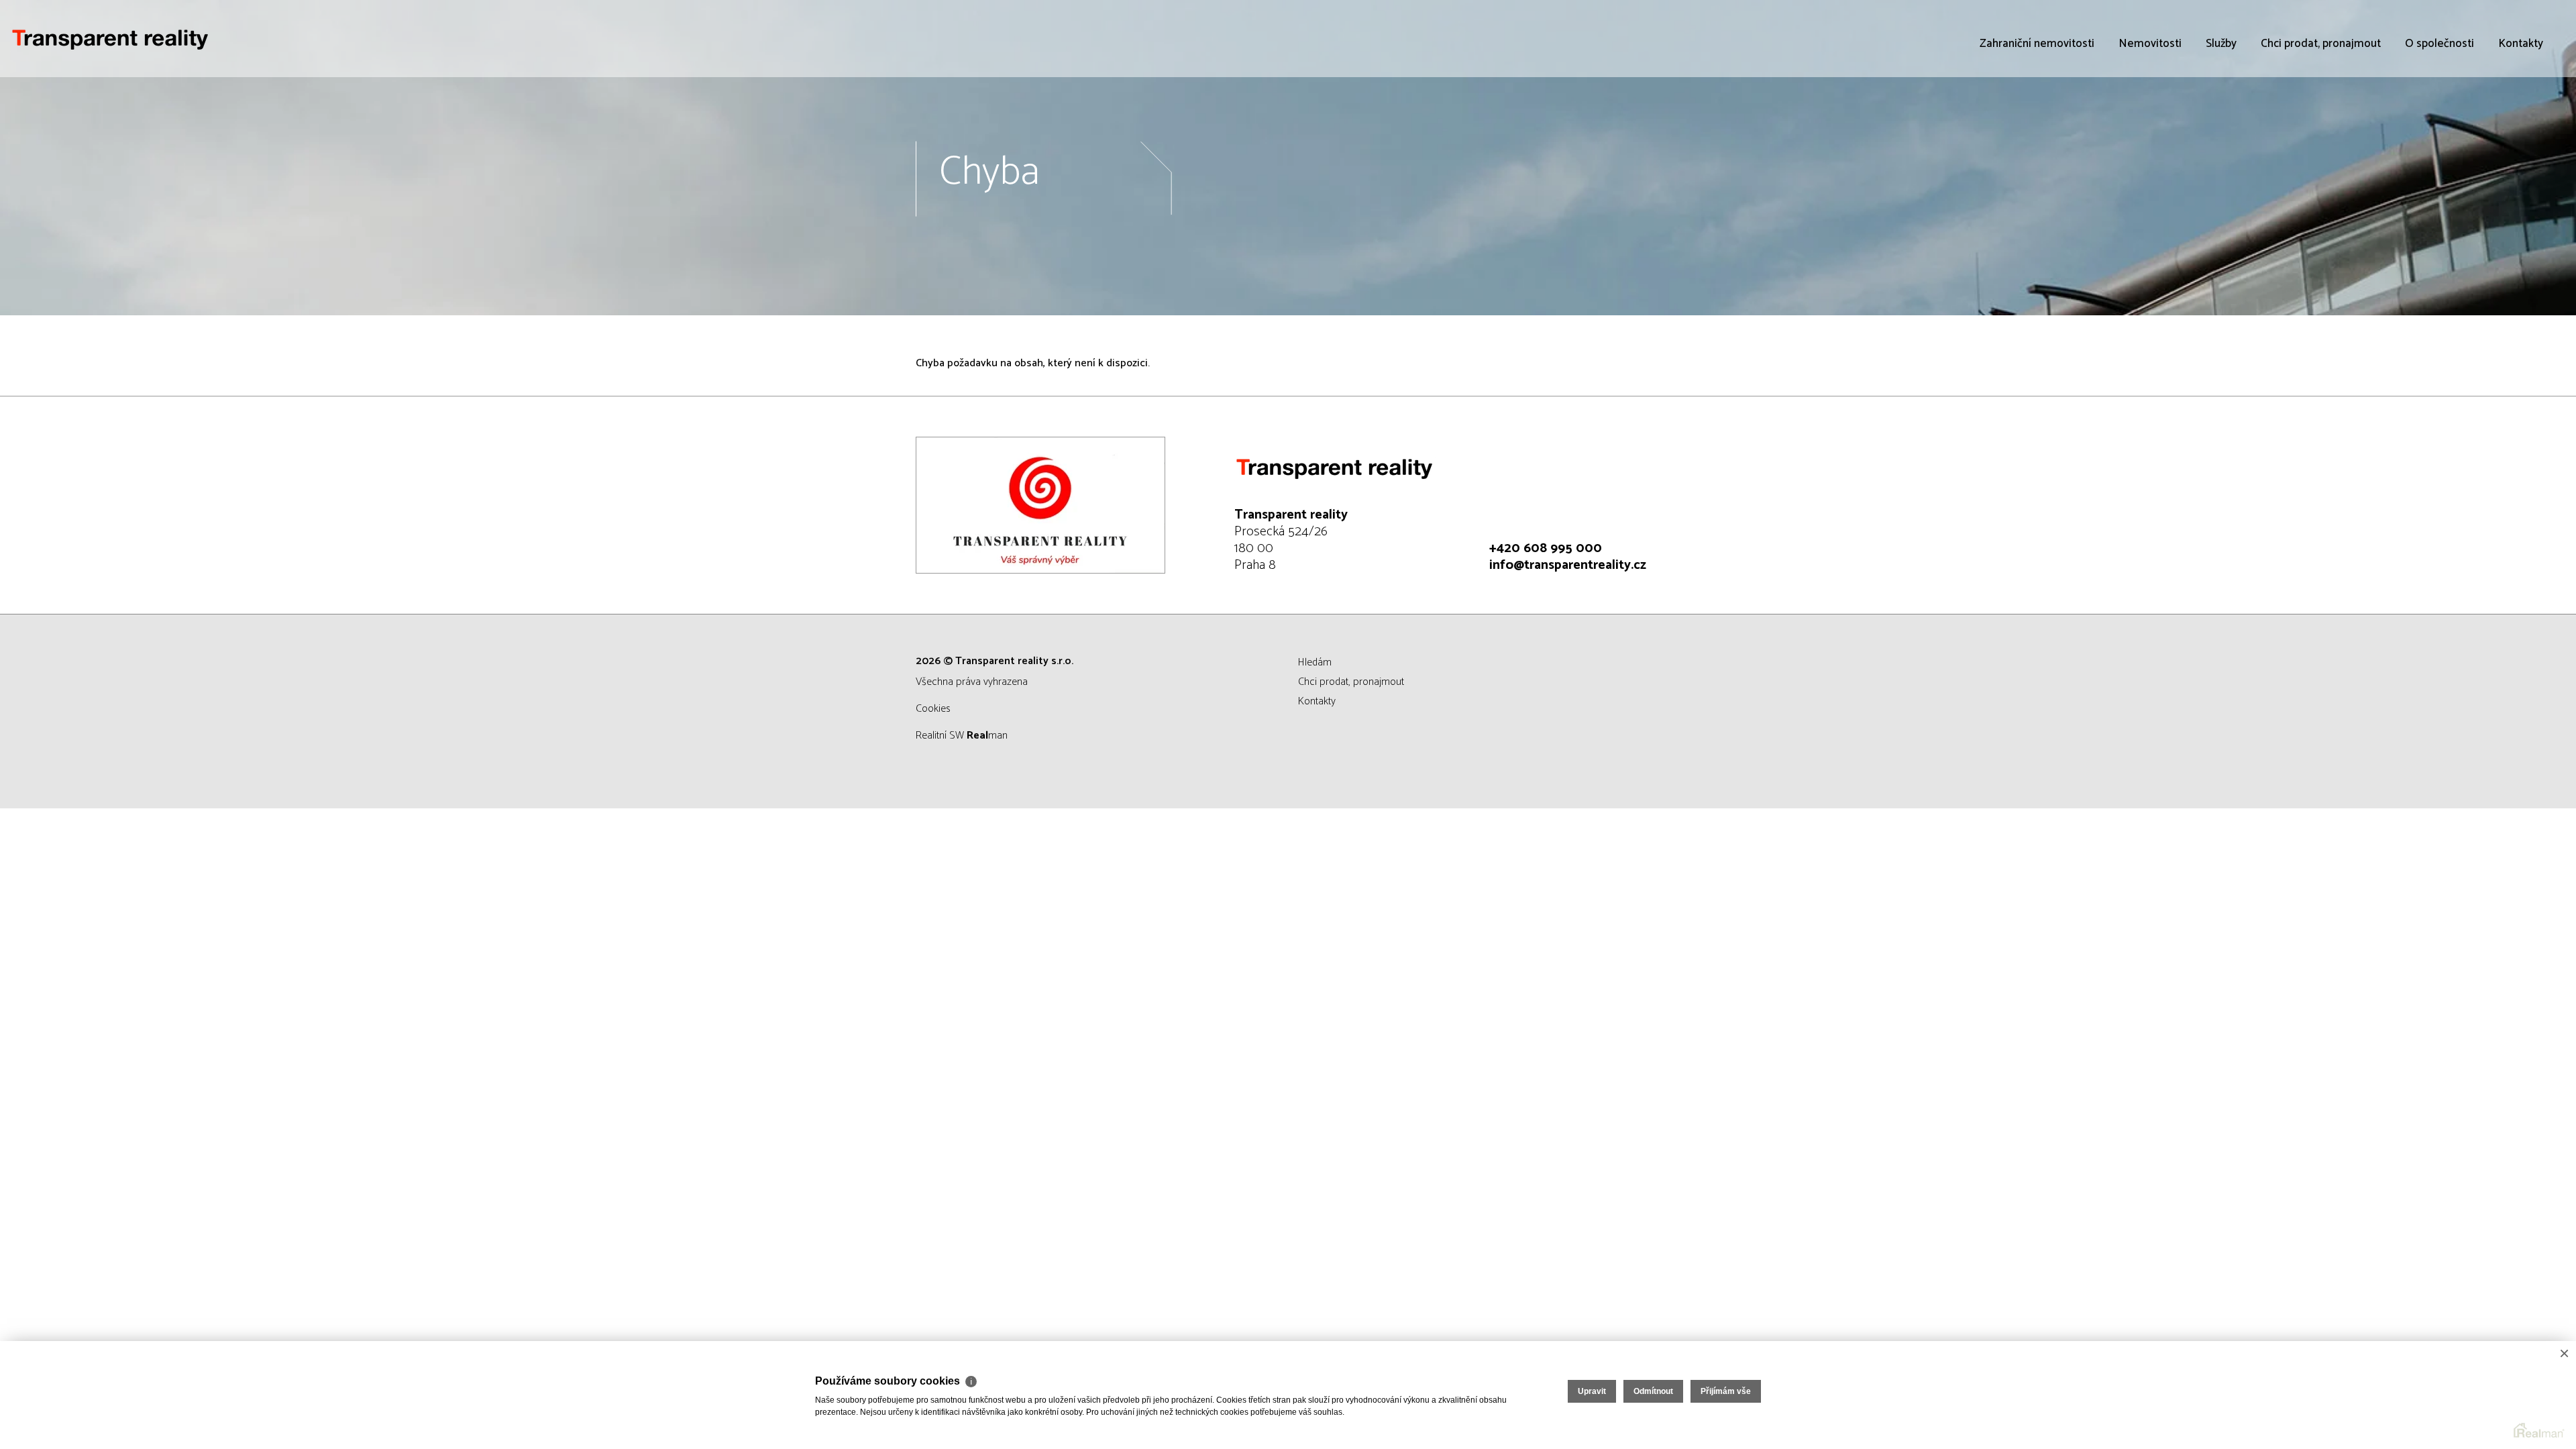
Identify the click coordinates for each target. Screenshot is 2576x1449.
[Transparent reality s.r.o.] (111, 39)
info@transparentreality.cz (1568, 565)
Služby (2221, 44)
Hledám (1315, 662)
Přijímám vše (1726, 1391)
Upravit (1592, 1391)
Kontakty (2521, 44)
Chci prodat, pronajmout (2321, 44)
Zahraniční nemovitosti (2037, 44)
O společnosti (2439, 44)
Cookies (933, 709)
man (987, 736)
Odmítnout (1653, 1391)
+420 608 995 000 (1546, 548)
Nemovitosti (2150, 44)
